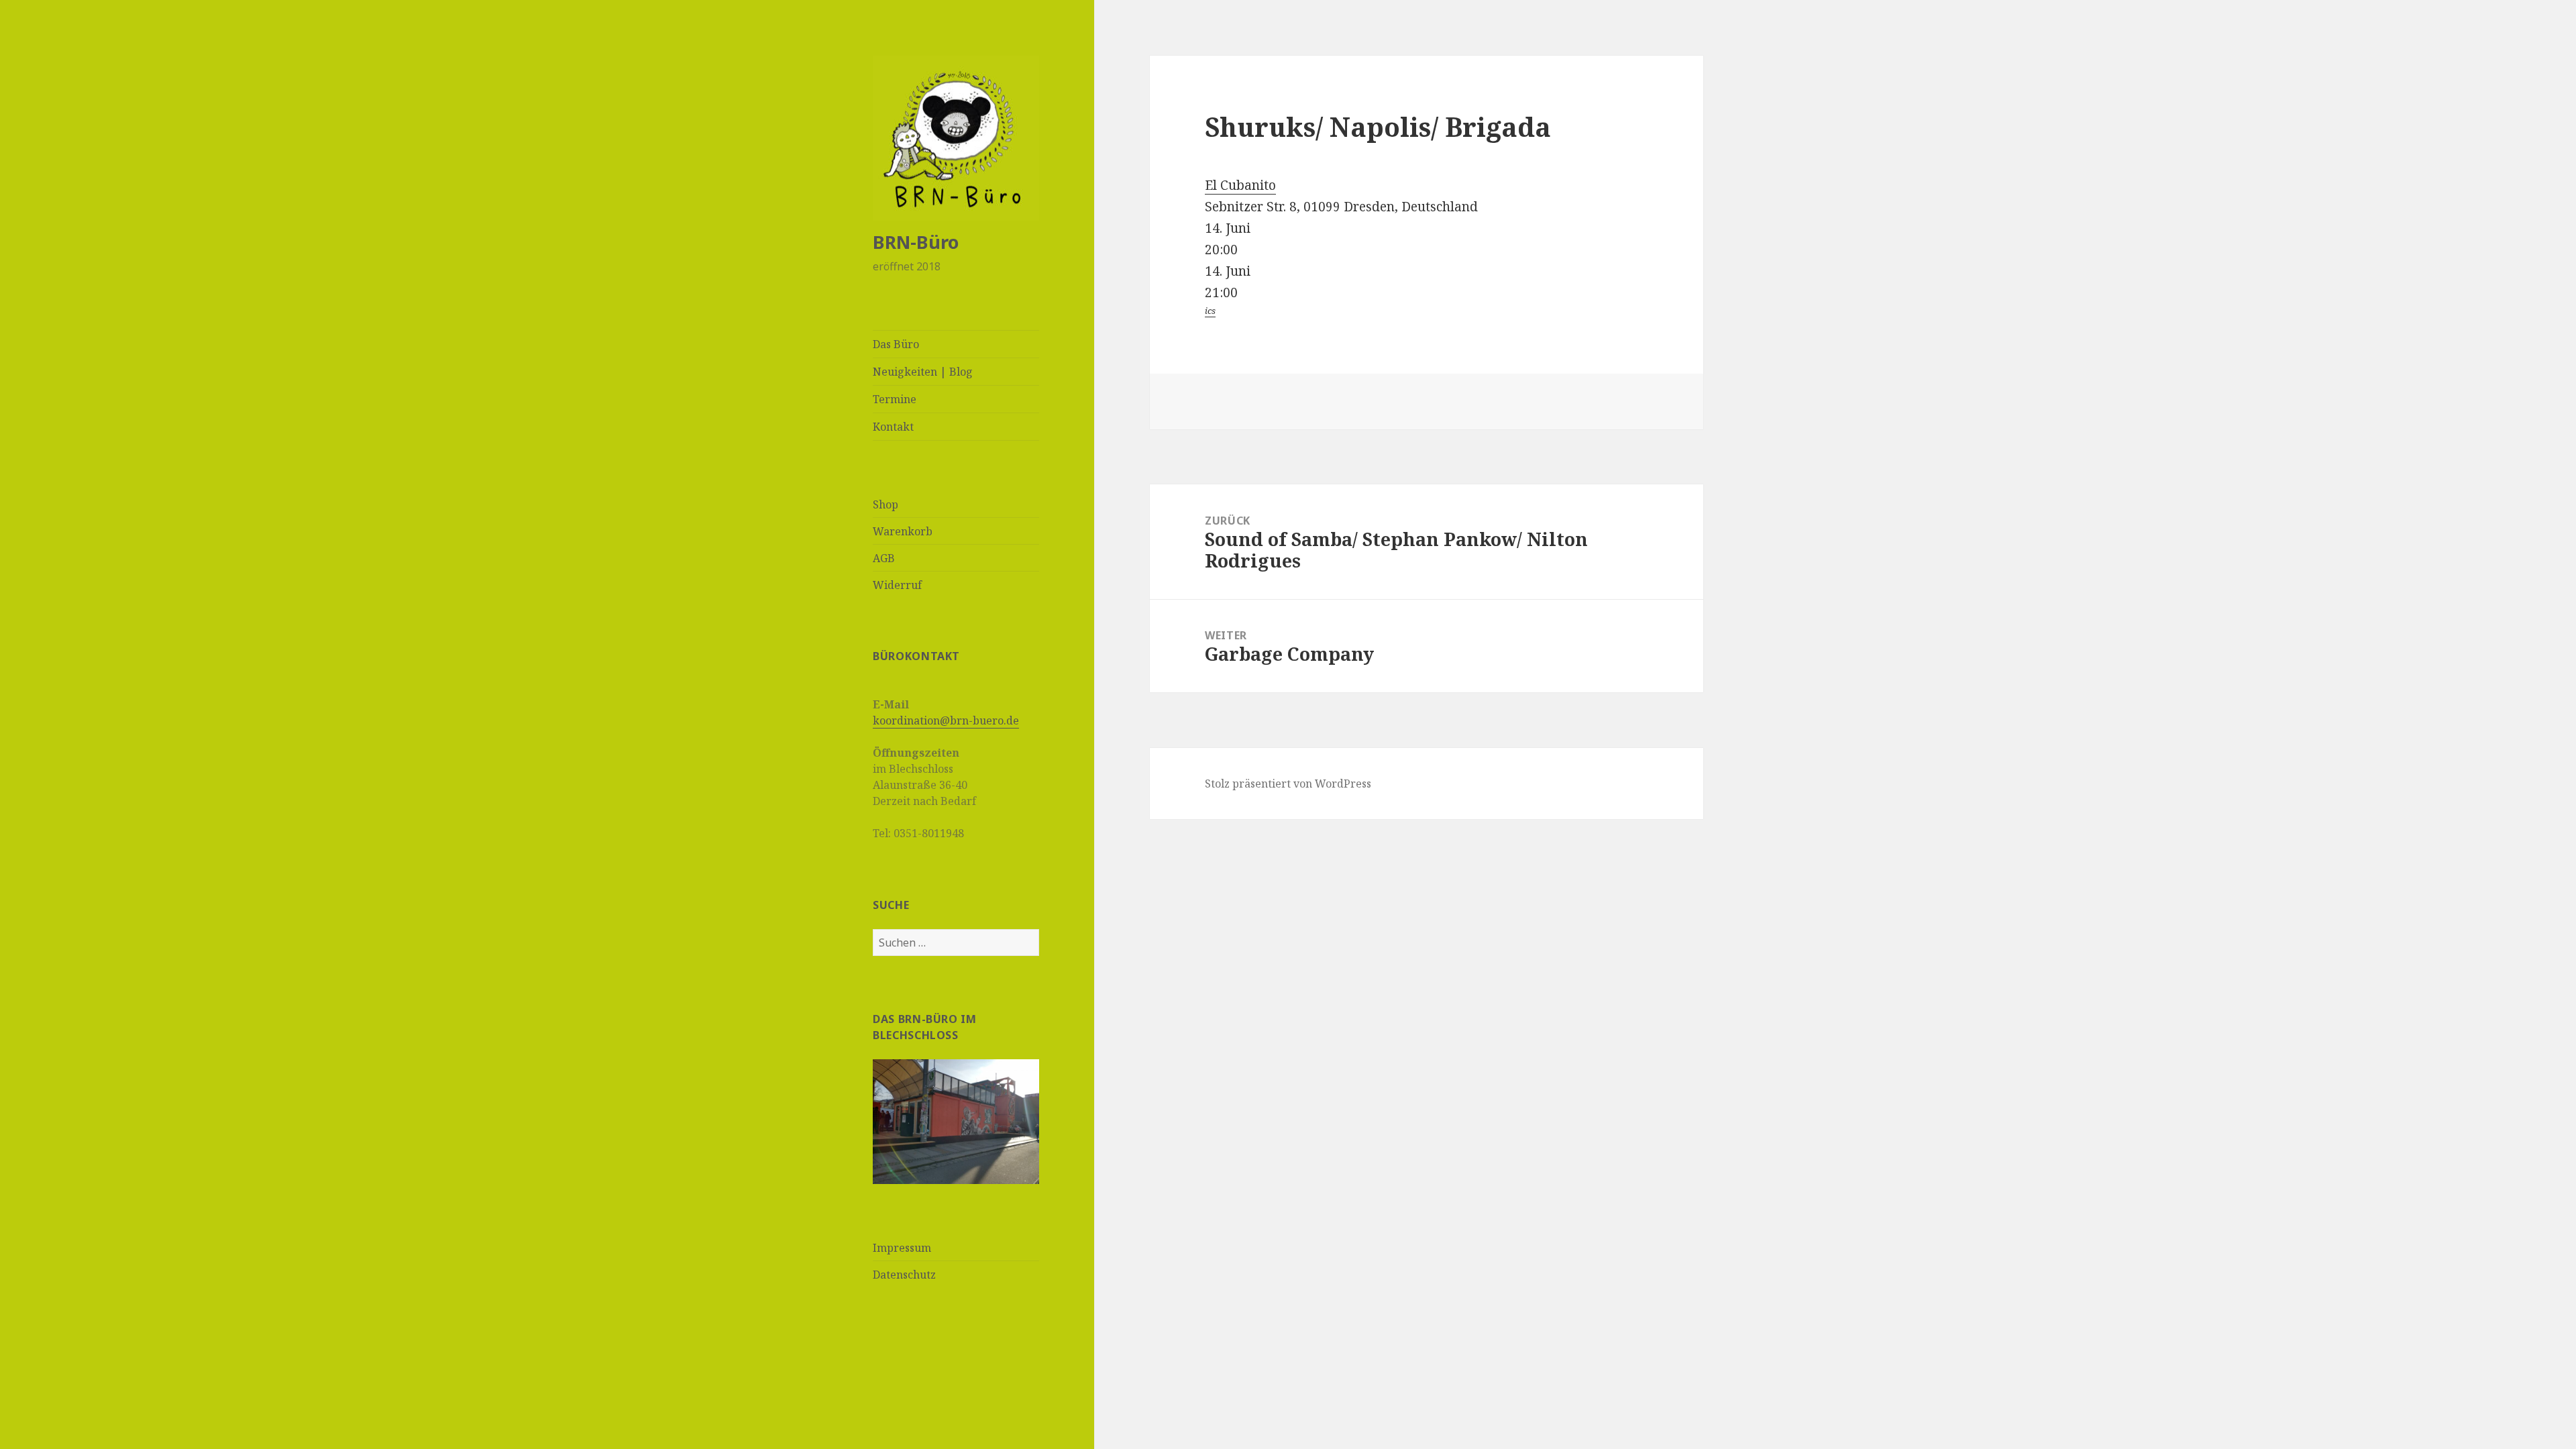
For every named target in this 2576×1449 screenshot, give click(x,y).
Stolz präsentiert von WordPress (1288, 784)
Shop (885, 504)
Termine (895, 399)
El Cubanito (1240, 185)
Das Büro (896, 344)
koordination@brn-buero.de (946, 720)
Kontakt (893, 427)
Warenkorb (903, 531)
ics (1210, 311)
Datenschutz (904, 1275)
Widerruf (897, 585)
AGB (884, 558)
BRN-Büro (916, 242)
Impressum (902, 1248)
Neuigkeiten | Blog (923, 372)
